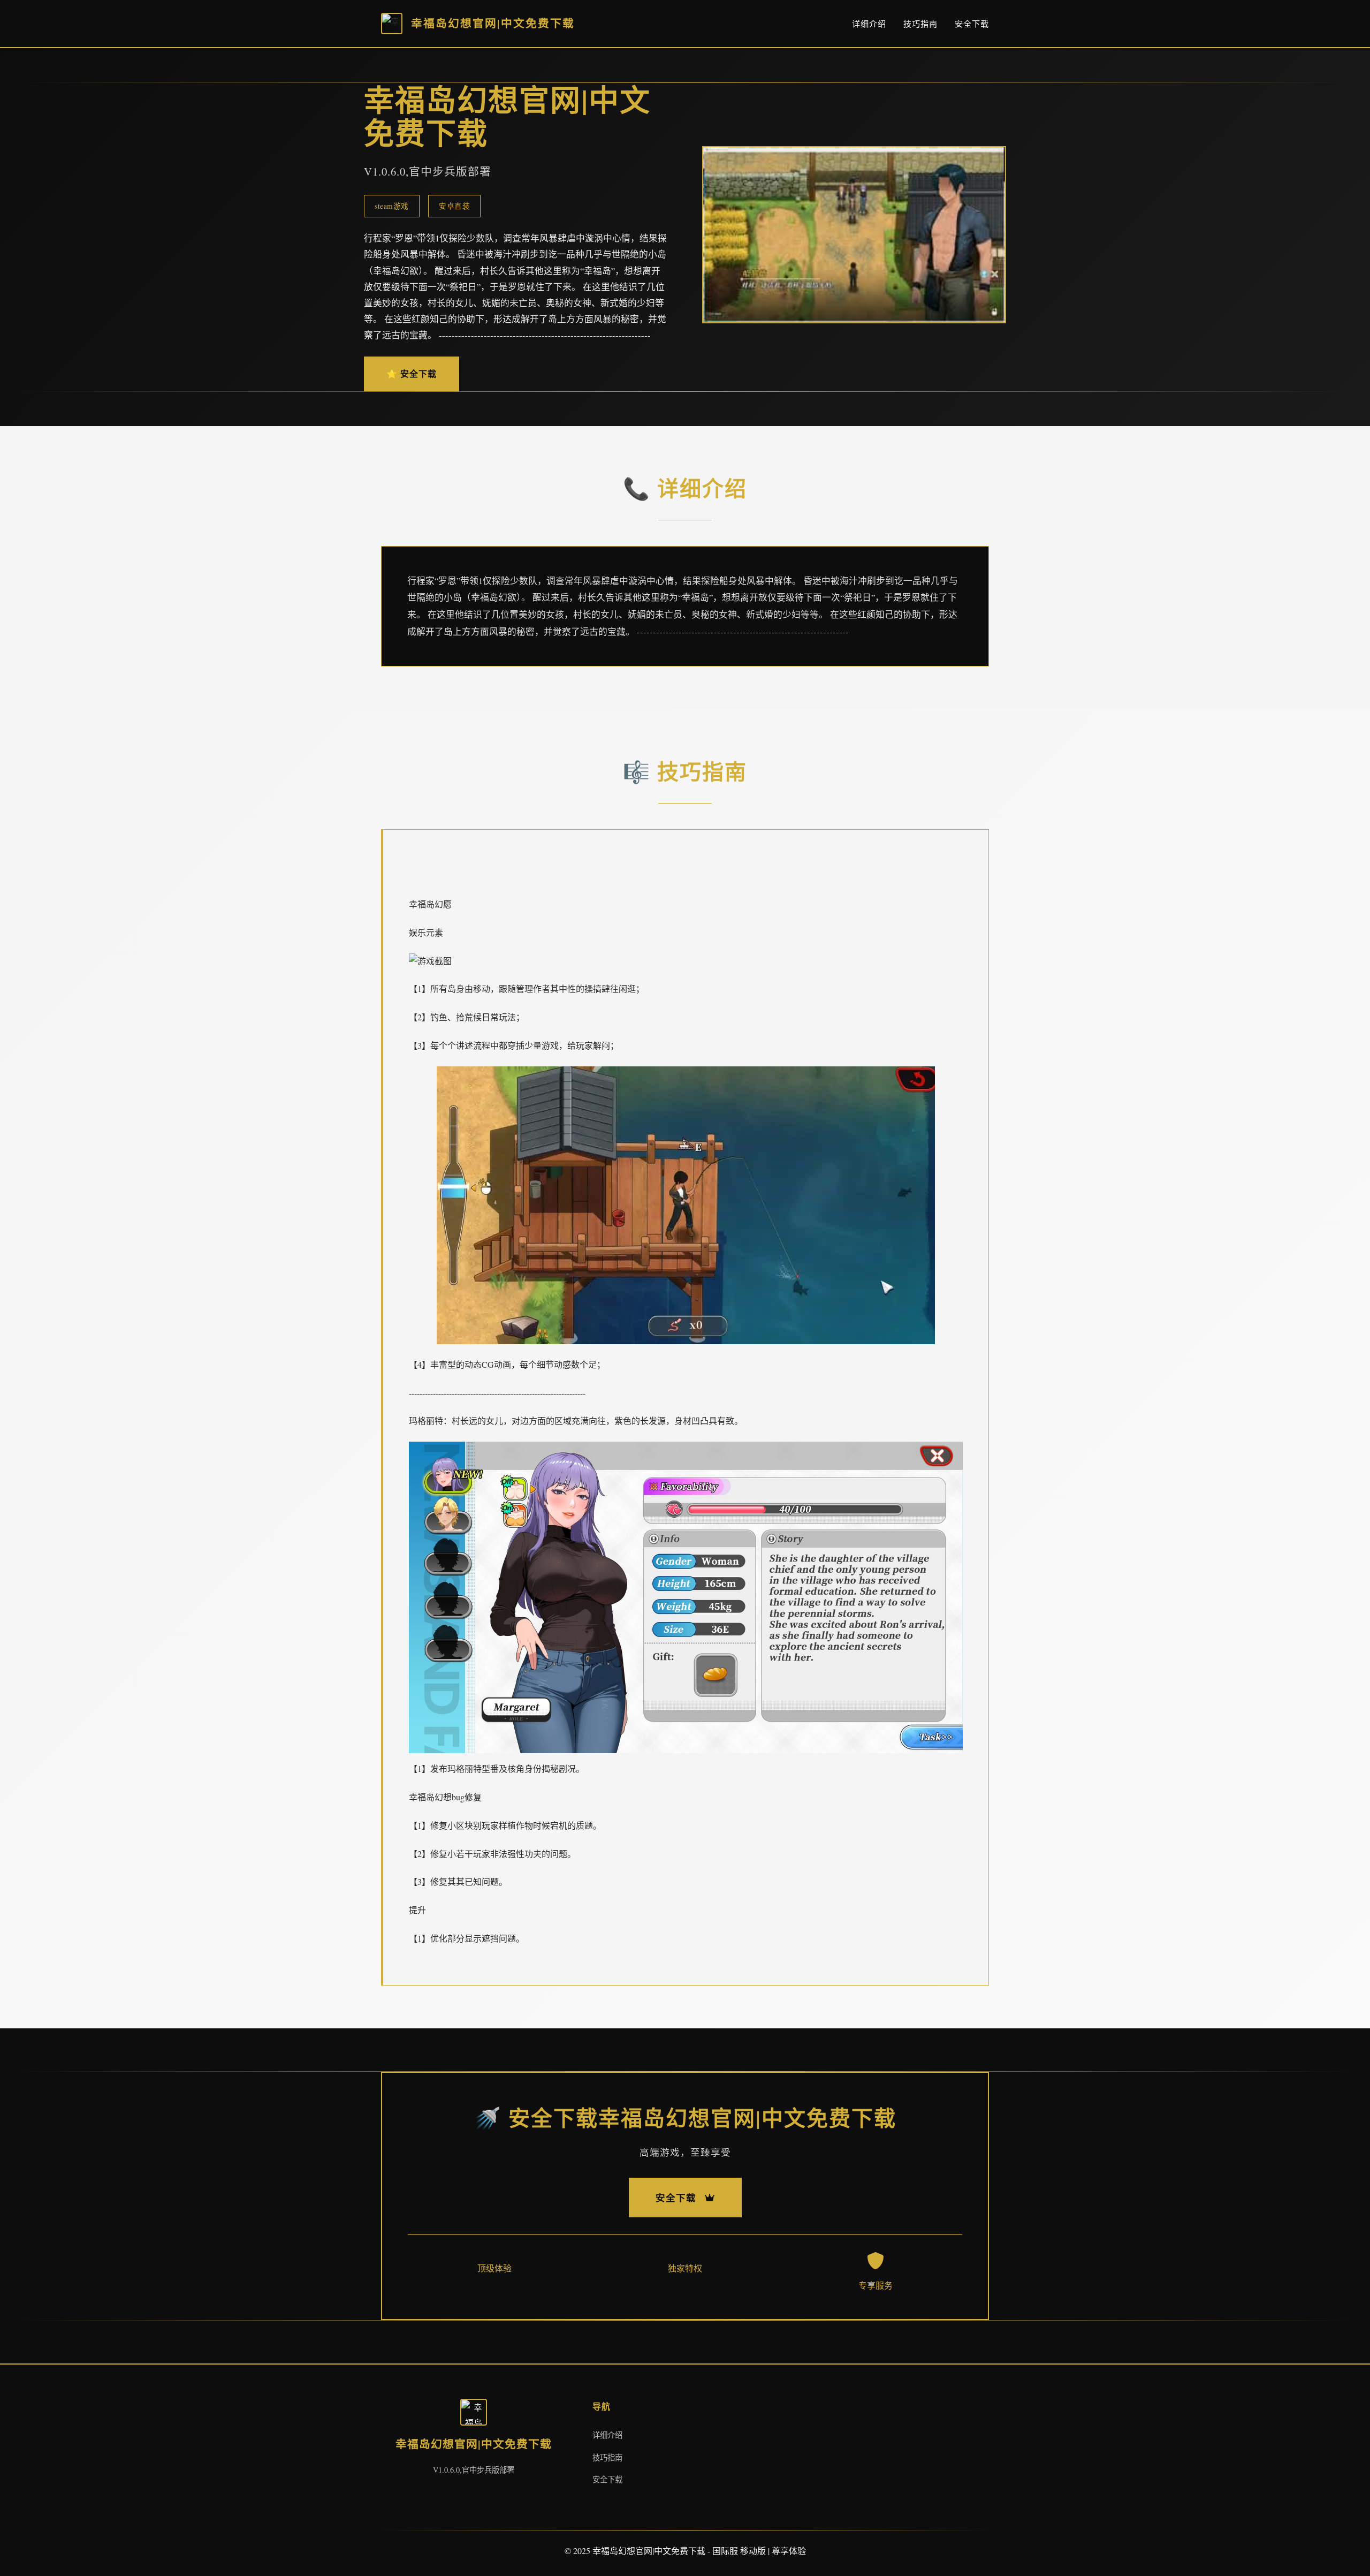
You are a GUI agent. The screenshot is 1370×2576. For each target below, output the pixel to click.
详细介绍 (869, 24)
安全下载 (972, 24)
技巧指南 (920, 24)
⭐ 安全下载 (412, 373)
